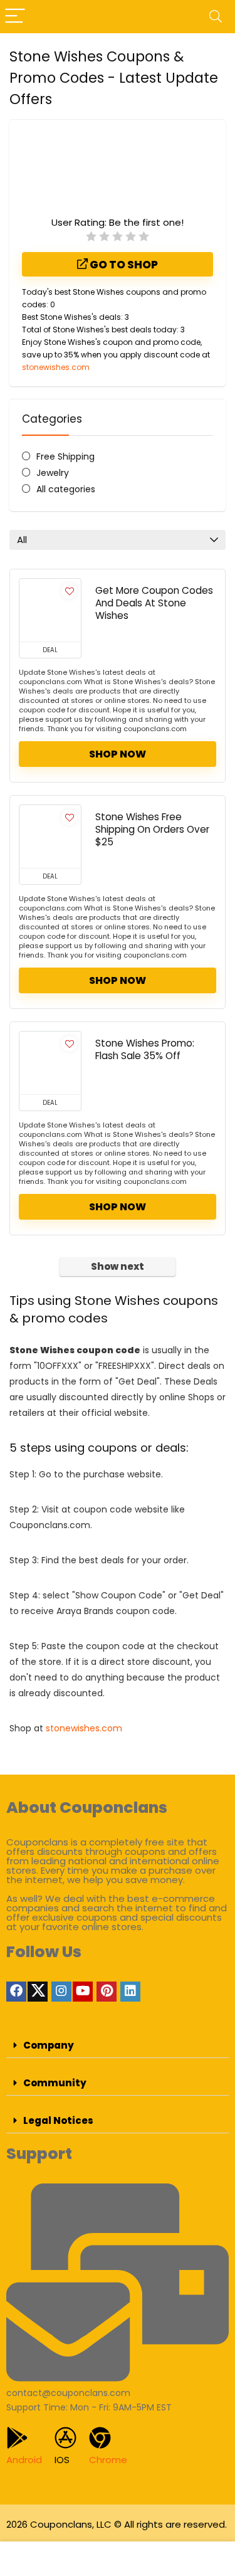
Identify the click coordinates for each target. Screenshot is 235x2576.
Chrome (108, 2460)
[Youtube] (83, 1992)
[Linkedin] (130, 1992)
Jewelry (53, 473)
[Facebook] (16, 1992)
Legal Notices (58, 2120)
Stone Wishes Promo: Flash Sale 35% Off (145, 1049)
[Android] (17, 2438)
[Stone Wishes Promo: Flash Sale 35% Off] (50, 1063)
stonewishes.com (56, 367)
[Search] (216, 17)
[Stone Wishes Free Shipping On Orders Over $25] (50, 837)
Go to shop (123, 265)
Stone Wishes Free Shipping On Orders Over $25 (152, 829)
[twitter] (38, 1992)
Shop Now (118, 754)
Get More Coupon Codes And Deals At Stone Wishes (154, 603)
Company (49, 2045)
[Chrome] (100, 2438)
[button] (118, 2045)
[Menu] (15, 17)
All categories (66, 489)
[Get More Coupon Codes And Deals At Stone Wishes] (50, 610)
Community (55, 2083)
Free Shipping (65, 457)
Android (24, 2460)
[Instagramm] (61, 1992)
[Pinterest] (107, 1992)
